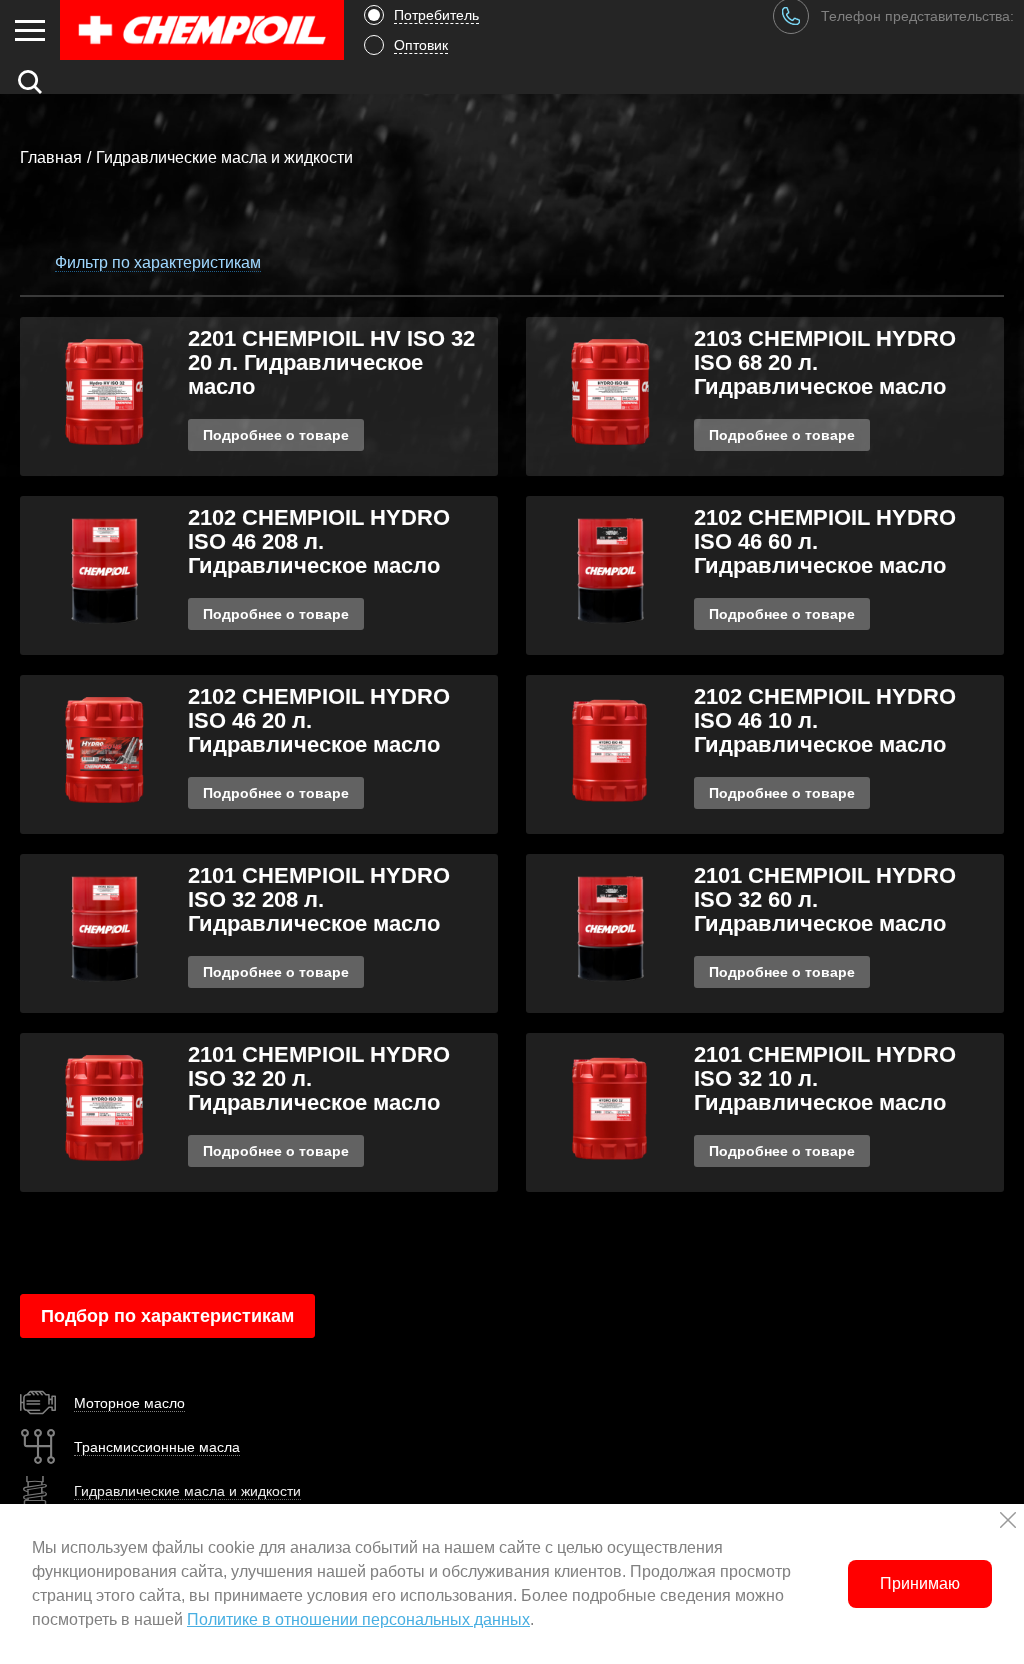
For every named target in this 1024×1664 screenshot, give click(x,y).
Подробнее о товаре (276, 435)
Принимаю (920, 1583)
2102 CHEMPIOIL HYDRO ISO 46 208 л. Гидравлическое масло (319, 541)
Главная (51, 157)
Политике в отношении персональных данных (358, 1619)
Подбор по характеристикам (167, 1316)
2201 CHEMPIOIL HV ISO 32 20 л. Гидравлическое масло (331, 362)
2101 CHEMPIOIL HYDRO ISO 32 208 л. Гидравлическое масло (319, 899)
